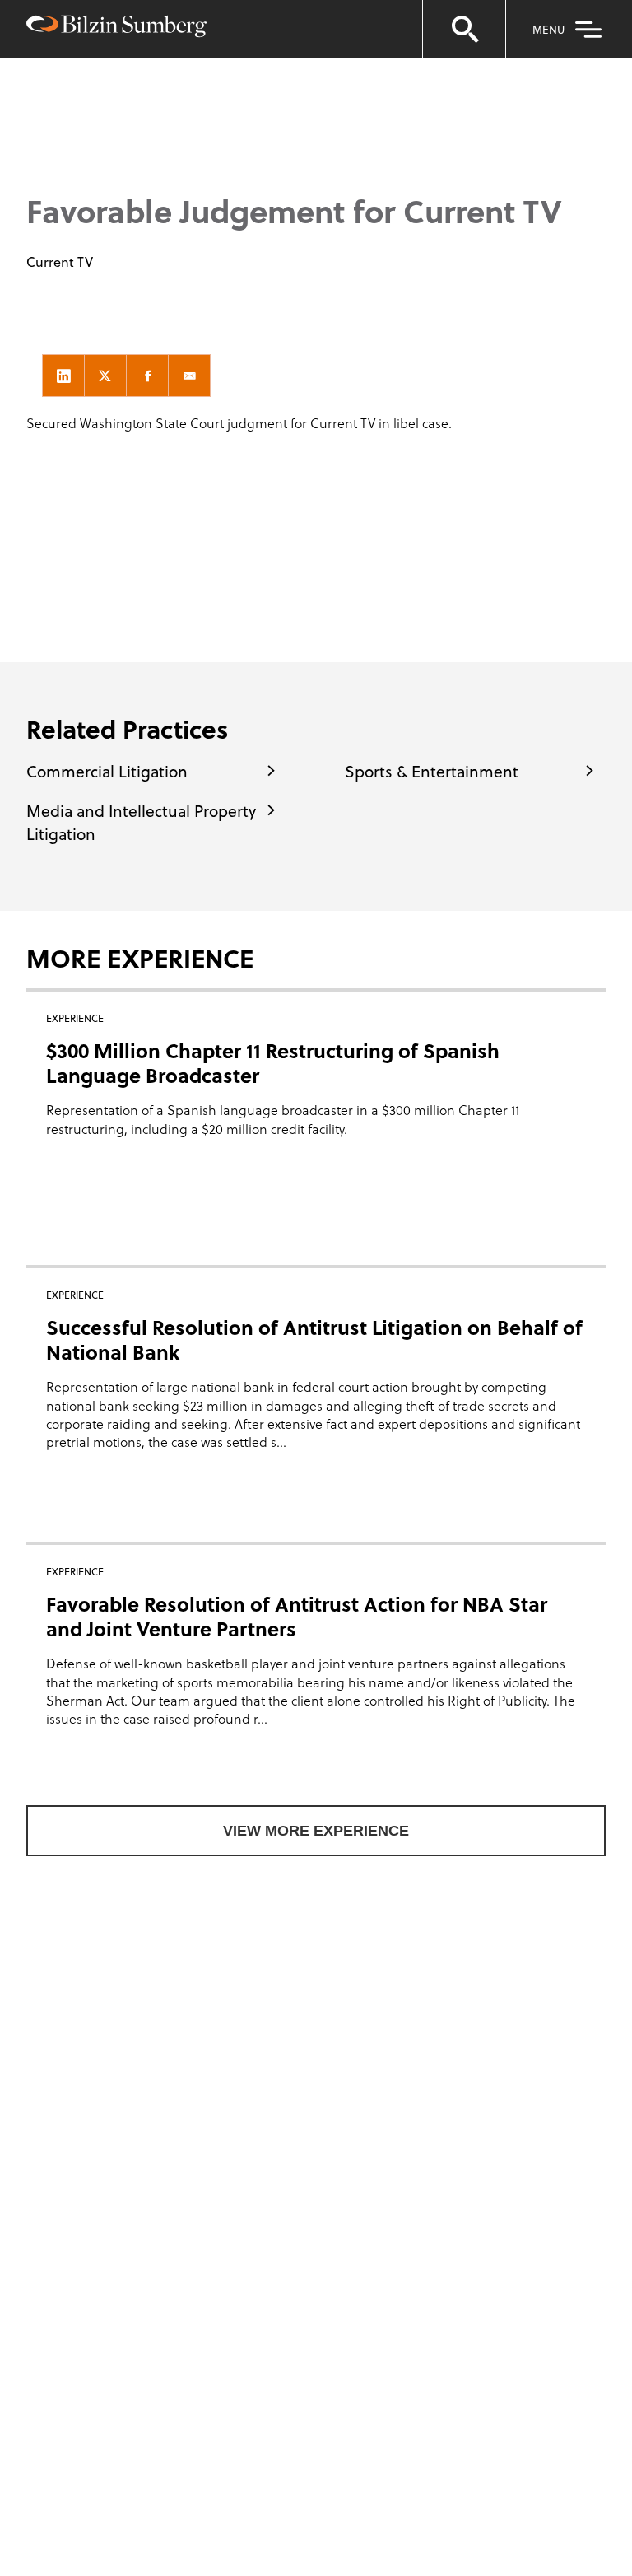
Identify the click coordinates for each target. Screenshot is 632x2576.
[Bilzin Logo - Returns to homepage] (116, 28)
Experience (123, 116)
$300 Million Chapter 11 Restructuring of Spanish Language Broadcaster (273, 1063)
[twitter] (105, 376)
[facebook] (147, 376)
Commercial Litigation (107, 771)
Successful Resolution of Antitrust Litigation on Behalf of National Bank (314, 1339)
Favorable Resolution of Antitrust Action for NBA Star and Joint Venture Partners (297, 1616)
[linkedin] (63, 376)
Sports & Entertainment (432, 771)
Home (48, 116)
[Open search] (464, 29)
